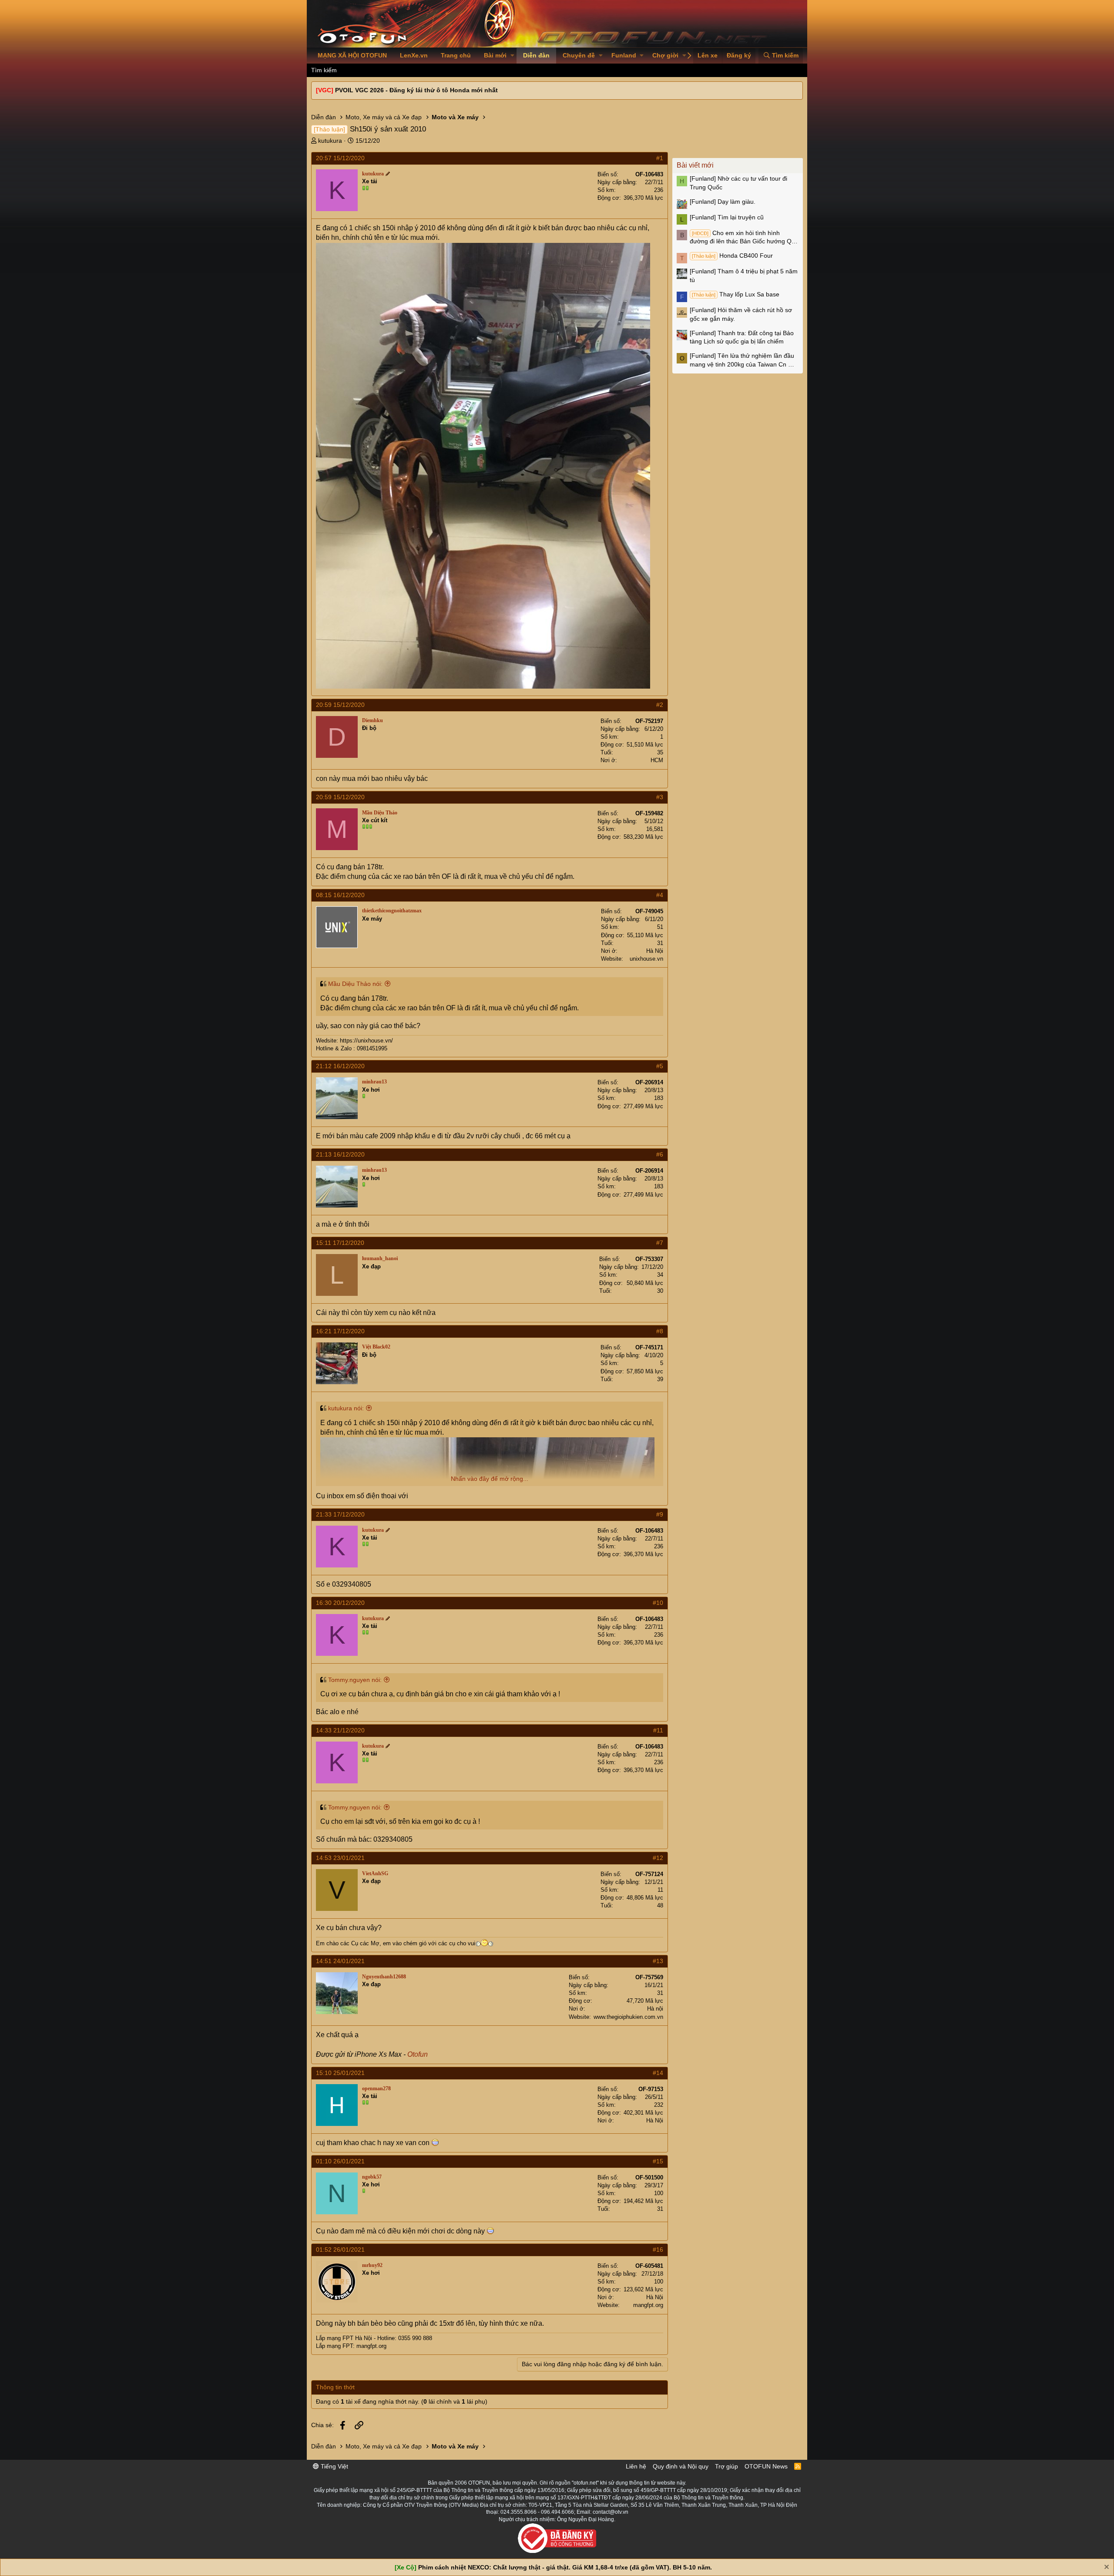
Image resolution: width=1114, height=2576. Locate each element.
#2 (660, 705)
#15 (658, 2161)
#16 (658, 2250)
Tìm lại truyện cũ (727, 217)
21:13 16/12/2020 (340, 1154)
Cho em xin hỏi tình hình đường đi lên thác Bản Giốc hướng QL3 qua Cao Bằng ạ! (744, 238)
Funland (624, 55)
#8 (660, 1331)
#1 (660, 158)
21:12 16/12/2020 (340, 1066)
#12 (658, 1858)
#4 (660, 895)
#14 (658, 2073)
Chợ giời (665, 55)
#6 (660, 1154)
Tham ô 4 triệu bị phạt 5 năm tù (744, 276)
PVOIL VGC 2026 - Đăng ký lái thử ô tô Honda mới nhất (416, 90)
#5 (660, 1066)
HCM (657, 760)
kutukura (330, 141)
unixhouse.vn (646, 959)
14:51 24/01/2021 (340, 1961)
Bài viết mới (695, 165)
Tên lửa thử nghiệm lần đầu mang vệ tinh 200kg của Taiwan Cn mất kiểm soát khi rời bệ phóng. (744, 360)
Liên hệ (636, 2466)
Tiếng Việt (334, 2466)
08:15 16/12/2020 (340, 895)
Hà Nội (655, 951)
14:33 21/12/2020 (340, 1730)
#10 (658, 1603)
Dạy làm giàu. (723, 202)
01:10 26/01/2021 (340, 2161)
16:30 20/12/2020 (340, 1603)
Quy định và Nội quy (681, 2466)
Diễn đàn (536, 55)
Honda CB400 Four (732, 256)
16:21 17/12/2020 (340, 1331)
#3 (660, 797)
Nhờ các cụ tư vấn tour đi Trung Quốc (738, 183)
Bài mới (495, 55)
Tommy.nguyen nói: (355, 1680)
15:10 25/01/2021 (340, 2073)
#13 (658, 1961)
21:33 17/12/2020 (340, 1514)
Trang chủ (456, 55)
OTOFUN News (766, 2466)
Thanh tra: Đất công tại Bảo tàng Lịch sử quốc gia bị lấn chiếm (742, 337)
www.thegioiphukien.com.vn (628, 2017)
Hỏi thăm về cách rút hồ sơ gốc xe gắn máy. (741, 314)
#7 (660, 1243)
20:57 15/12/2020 (340, 158)
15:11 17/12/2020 (340, 1243)
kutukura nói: (346, 1408)
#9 (660, 1514)
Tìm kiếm (324, 70)
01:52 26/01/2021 (340, 2250)
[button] (512, 56)
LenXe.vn (414, 55)
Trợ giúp (726, 2466)
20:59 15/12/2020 (340, 705)
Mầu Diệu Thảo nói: (355, 984)
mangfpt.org (648, 2305)
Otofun (418, 2054)
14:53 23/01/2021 (340, 1858)
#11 (658, 1730)
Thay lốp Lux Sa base (736, 294)
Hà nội (655, 2009)
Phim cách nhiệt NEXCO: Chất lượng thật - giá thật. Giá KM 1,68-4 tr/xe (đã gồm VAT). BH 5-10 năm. (565, 2567)
